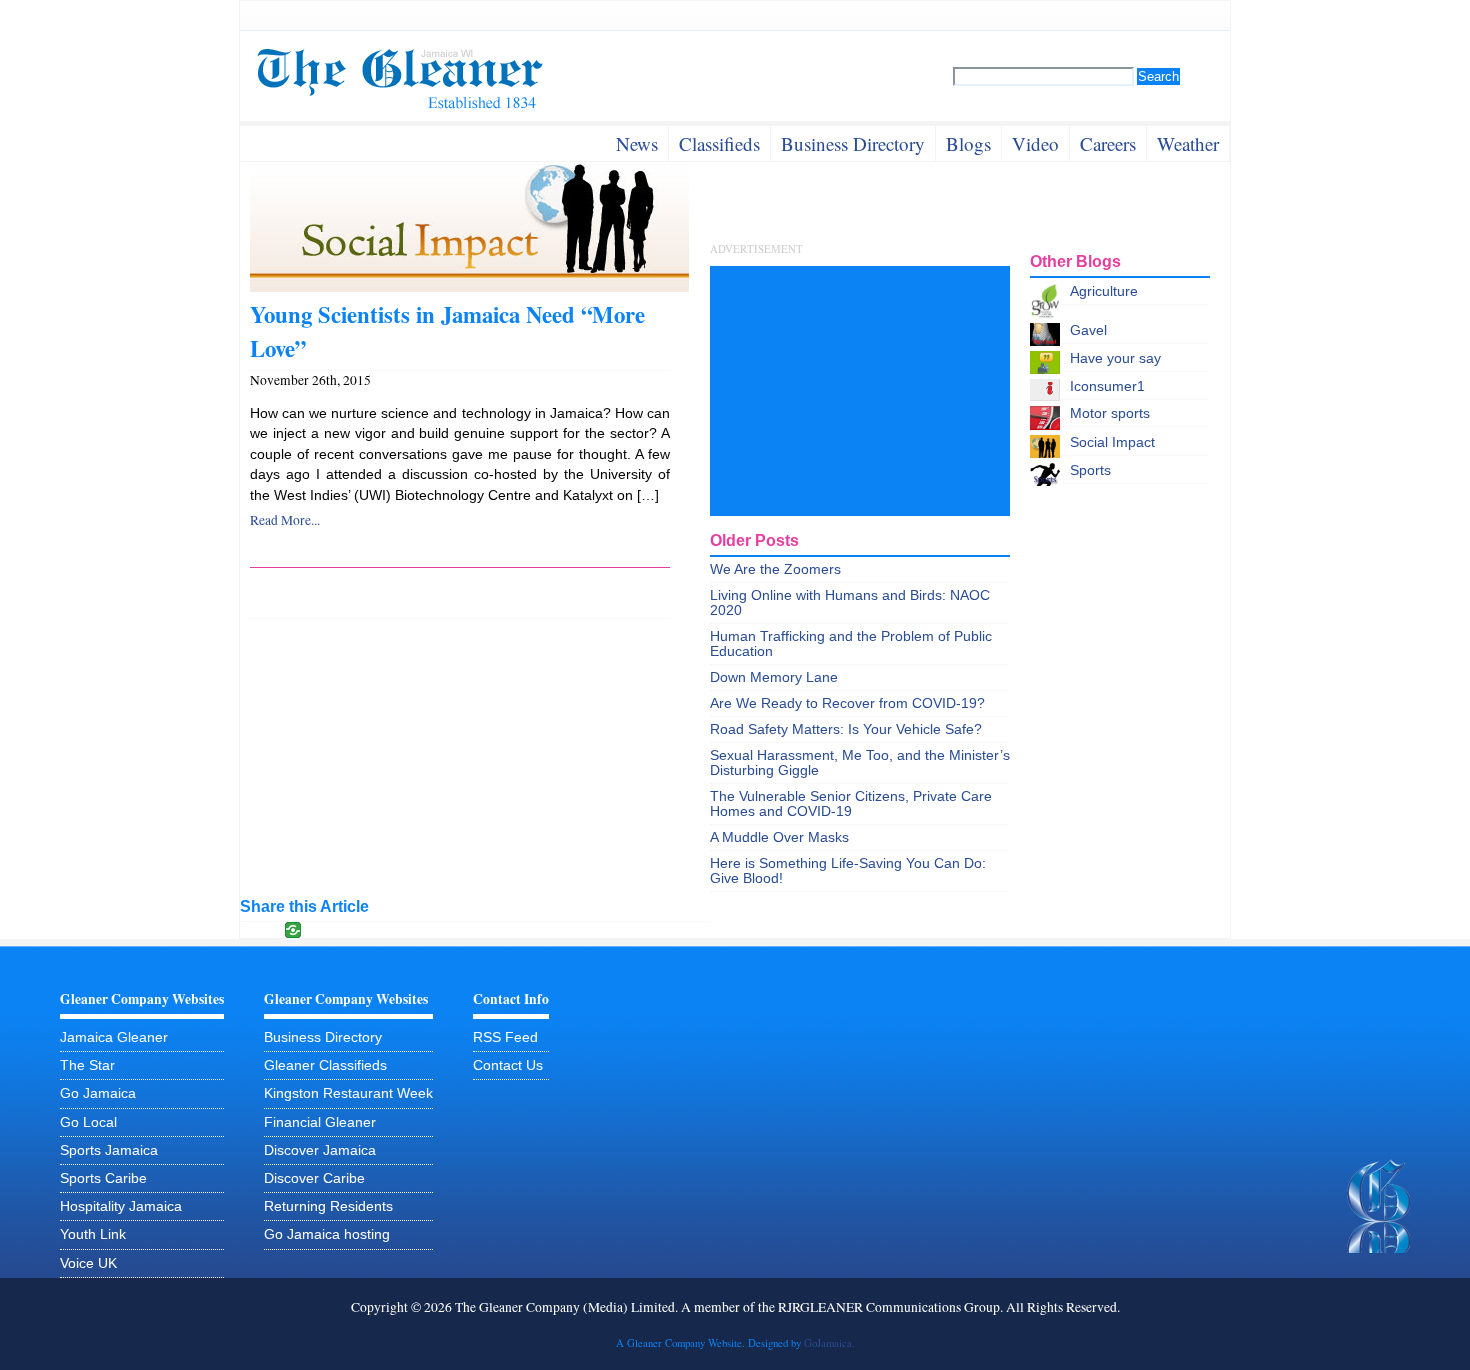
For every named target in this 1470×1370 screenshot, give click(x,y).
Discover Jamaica (320, 1150)
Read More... (285, 520)
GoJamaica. (829, 1343)
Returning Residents (328, 1206)
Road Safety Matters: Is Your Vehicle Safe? (846, 729)
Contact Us (508, 1065)
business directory (853, 143)
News (637, 143)
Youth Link (93, 1234)
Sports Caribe (103, 1178)
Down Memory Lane (774, 677)
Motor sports (1110, 413)
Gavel (1088, 330)
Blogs (968, 143)
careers (1108, 143)
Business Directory (323, 1037)
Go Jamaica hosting (327, 1234)
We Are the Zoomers (775, 569)
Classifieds (719, 143)
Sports (1090, 470)
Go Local (88, 1122)
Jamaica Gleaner (114, 1037)
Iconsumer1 (1107, 386)
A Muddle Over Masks (779, 837)
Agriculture (1104, 291)
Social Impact (1112, 442)
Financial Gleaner (320, 1122)
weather (1188, 143)
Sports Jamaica (109, 1150)
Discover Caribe (314, 1178)
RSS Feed (505, 1037)
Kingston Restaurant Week (348, 1093)
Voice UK (88, 1263)
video (1035, 143)
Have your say (1115, 358)
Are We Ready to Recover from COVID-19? (847, 703)
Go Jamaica (98, 1093)
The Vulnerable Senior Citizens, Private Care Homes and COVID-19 (851, 804)
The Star (87, 1065)
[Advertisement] (860, 391)
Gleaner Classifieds (325, 1065)
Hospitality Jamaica (121, 1206)
